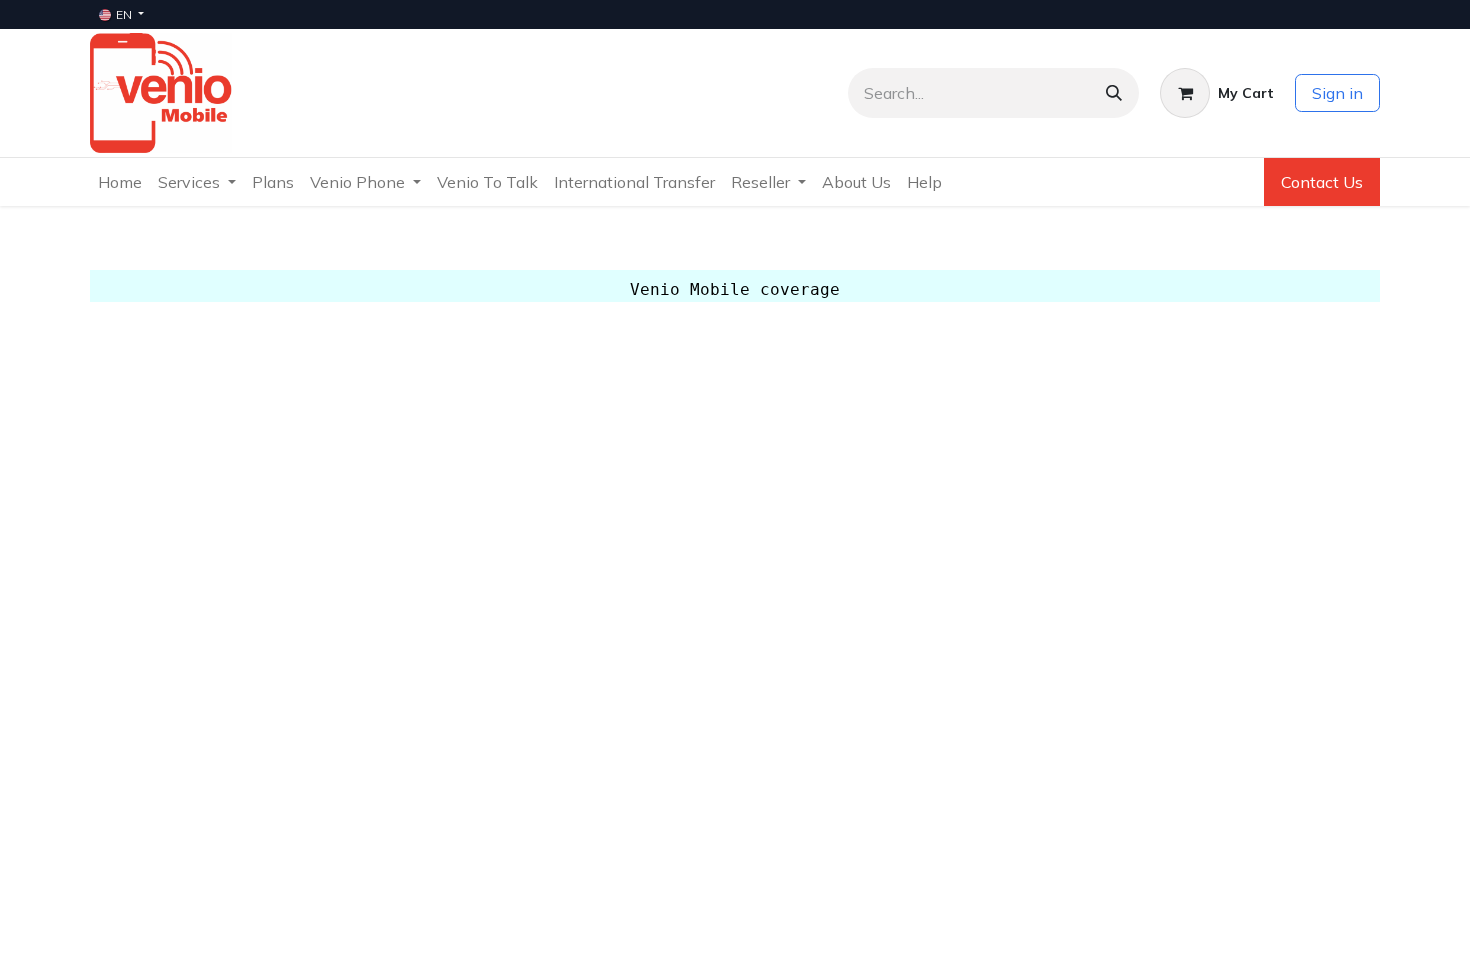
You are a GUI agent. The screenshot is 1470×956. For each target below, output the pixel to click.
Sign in (1337, 93)
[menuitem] (120, 182)
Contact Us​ (1322, 182)
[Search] (1114, 93)
